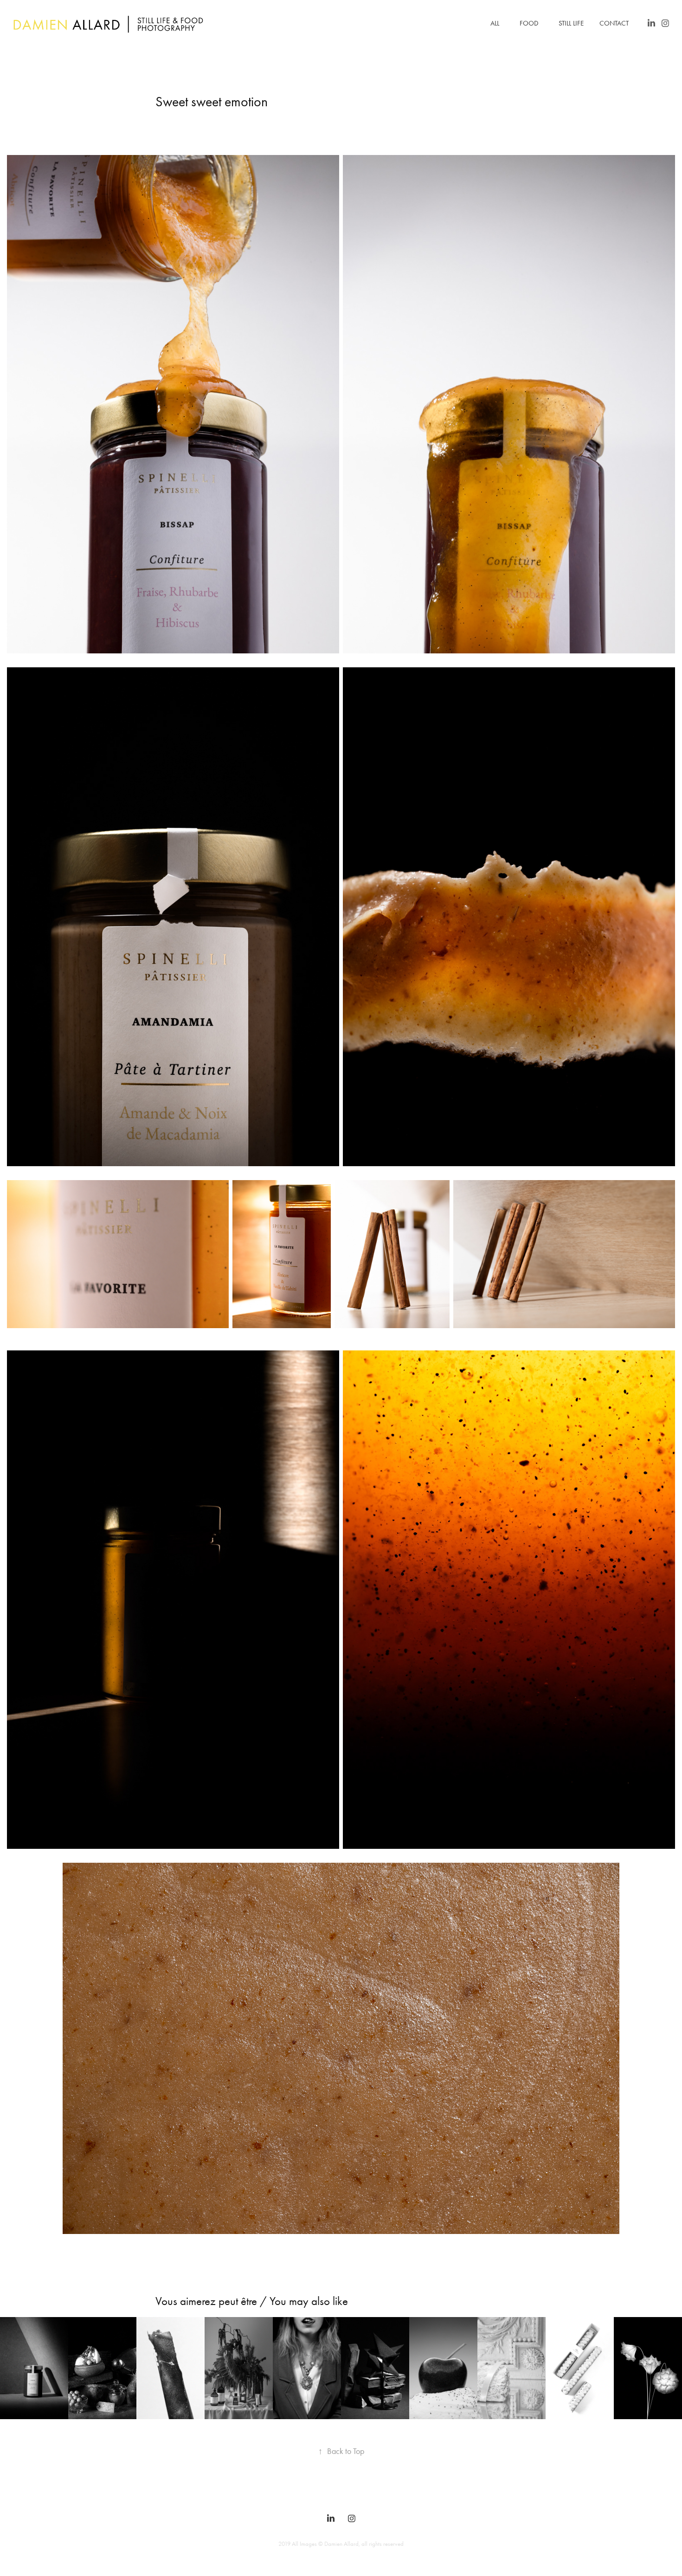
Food (529, 23)
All (495, 23)
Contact (614, 23)
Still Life (571, 23)
